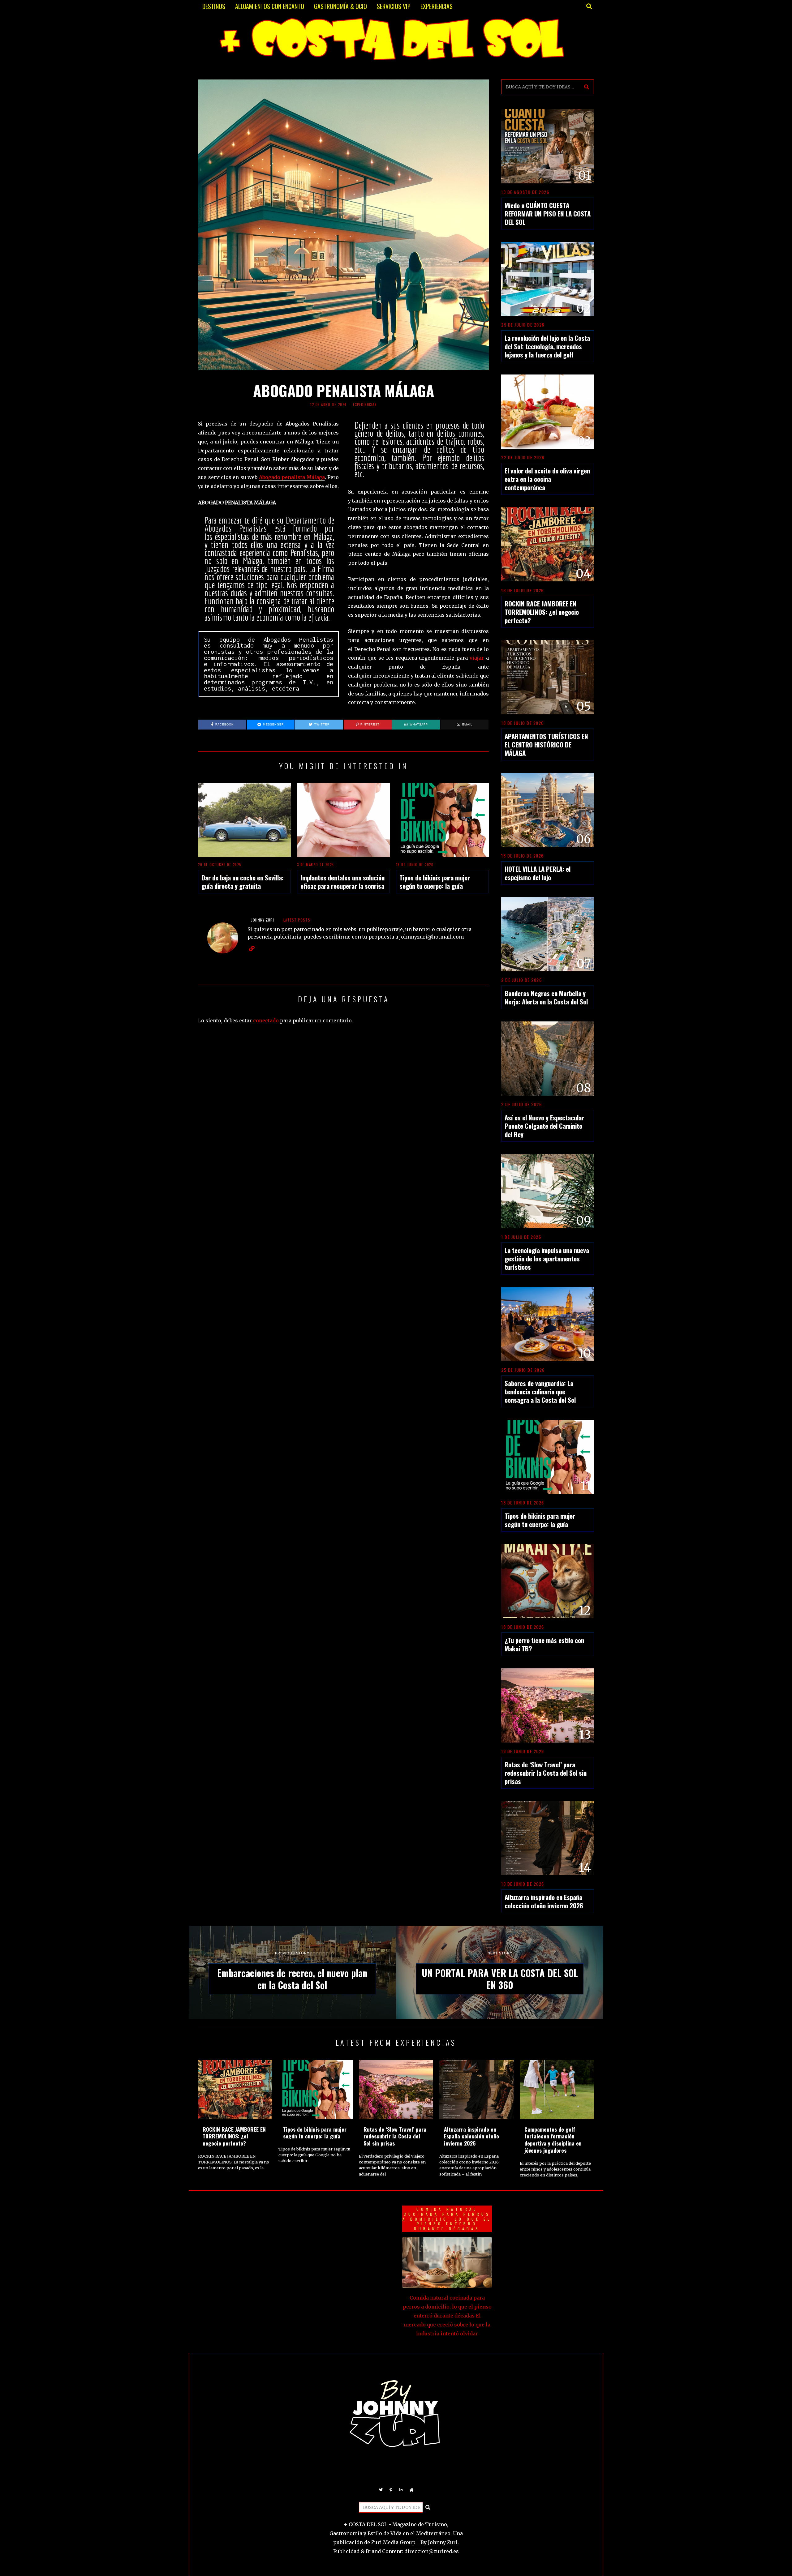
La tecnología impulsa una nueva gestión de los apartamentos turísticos (547, 1258)
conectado (266, 1021)
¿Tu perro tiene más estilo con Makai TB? (544, 1644)
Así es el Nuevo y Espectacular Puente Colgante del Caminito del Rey (544, 1126)
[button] (587, 87)
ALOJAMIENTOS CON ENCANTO (270, 6)
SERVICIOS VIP (394, 6)
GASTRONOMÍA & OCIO (340, 6)
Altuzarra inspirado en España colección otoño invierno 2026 (544, 1901)
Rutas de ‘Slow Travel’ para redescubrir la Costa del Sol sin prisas (546, 1773)
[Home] (411, 2490)
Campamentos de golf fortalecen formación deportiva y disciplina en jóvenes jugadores (553, 2140)
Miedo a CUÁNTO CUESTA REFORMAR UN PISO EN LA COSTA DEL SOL (548, 214)
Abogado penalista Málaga (292, 477)
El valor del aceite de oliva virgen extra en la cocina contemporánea (547, 479)
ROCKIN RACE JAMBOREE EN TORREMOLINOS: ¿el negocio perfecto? (542, 612)
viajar (477, 658)
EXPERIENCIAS (437, 6)
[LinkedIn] (401, 2490)
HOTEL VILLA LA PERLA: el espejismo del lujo (538, 873)
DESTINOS (214, 6)
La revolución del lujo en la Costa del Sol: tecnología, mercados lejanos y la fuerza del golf (547, 346)
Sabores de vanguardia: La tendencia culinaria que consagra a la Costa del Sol (540, 1391)
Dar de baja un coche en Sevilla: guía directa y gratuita (243, 882)
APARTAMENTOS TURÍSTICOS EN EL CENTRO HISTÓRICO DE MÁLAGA (546, 745)
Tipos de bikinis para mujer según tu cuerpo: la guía (435, 882)
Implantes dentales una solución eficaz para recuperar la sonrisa (342, 882)
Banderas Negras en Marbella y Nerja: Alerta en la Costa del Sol (546, 997)
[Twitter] (381, 2490)
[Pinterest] (391, 2490)
